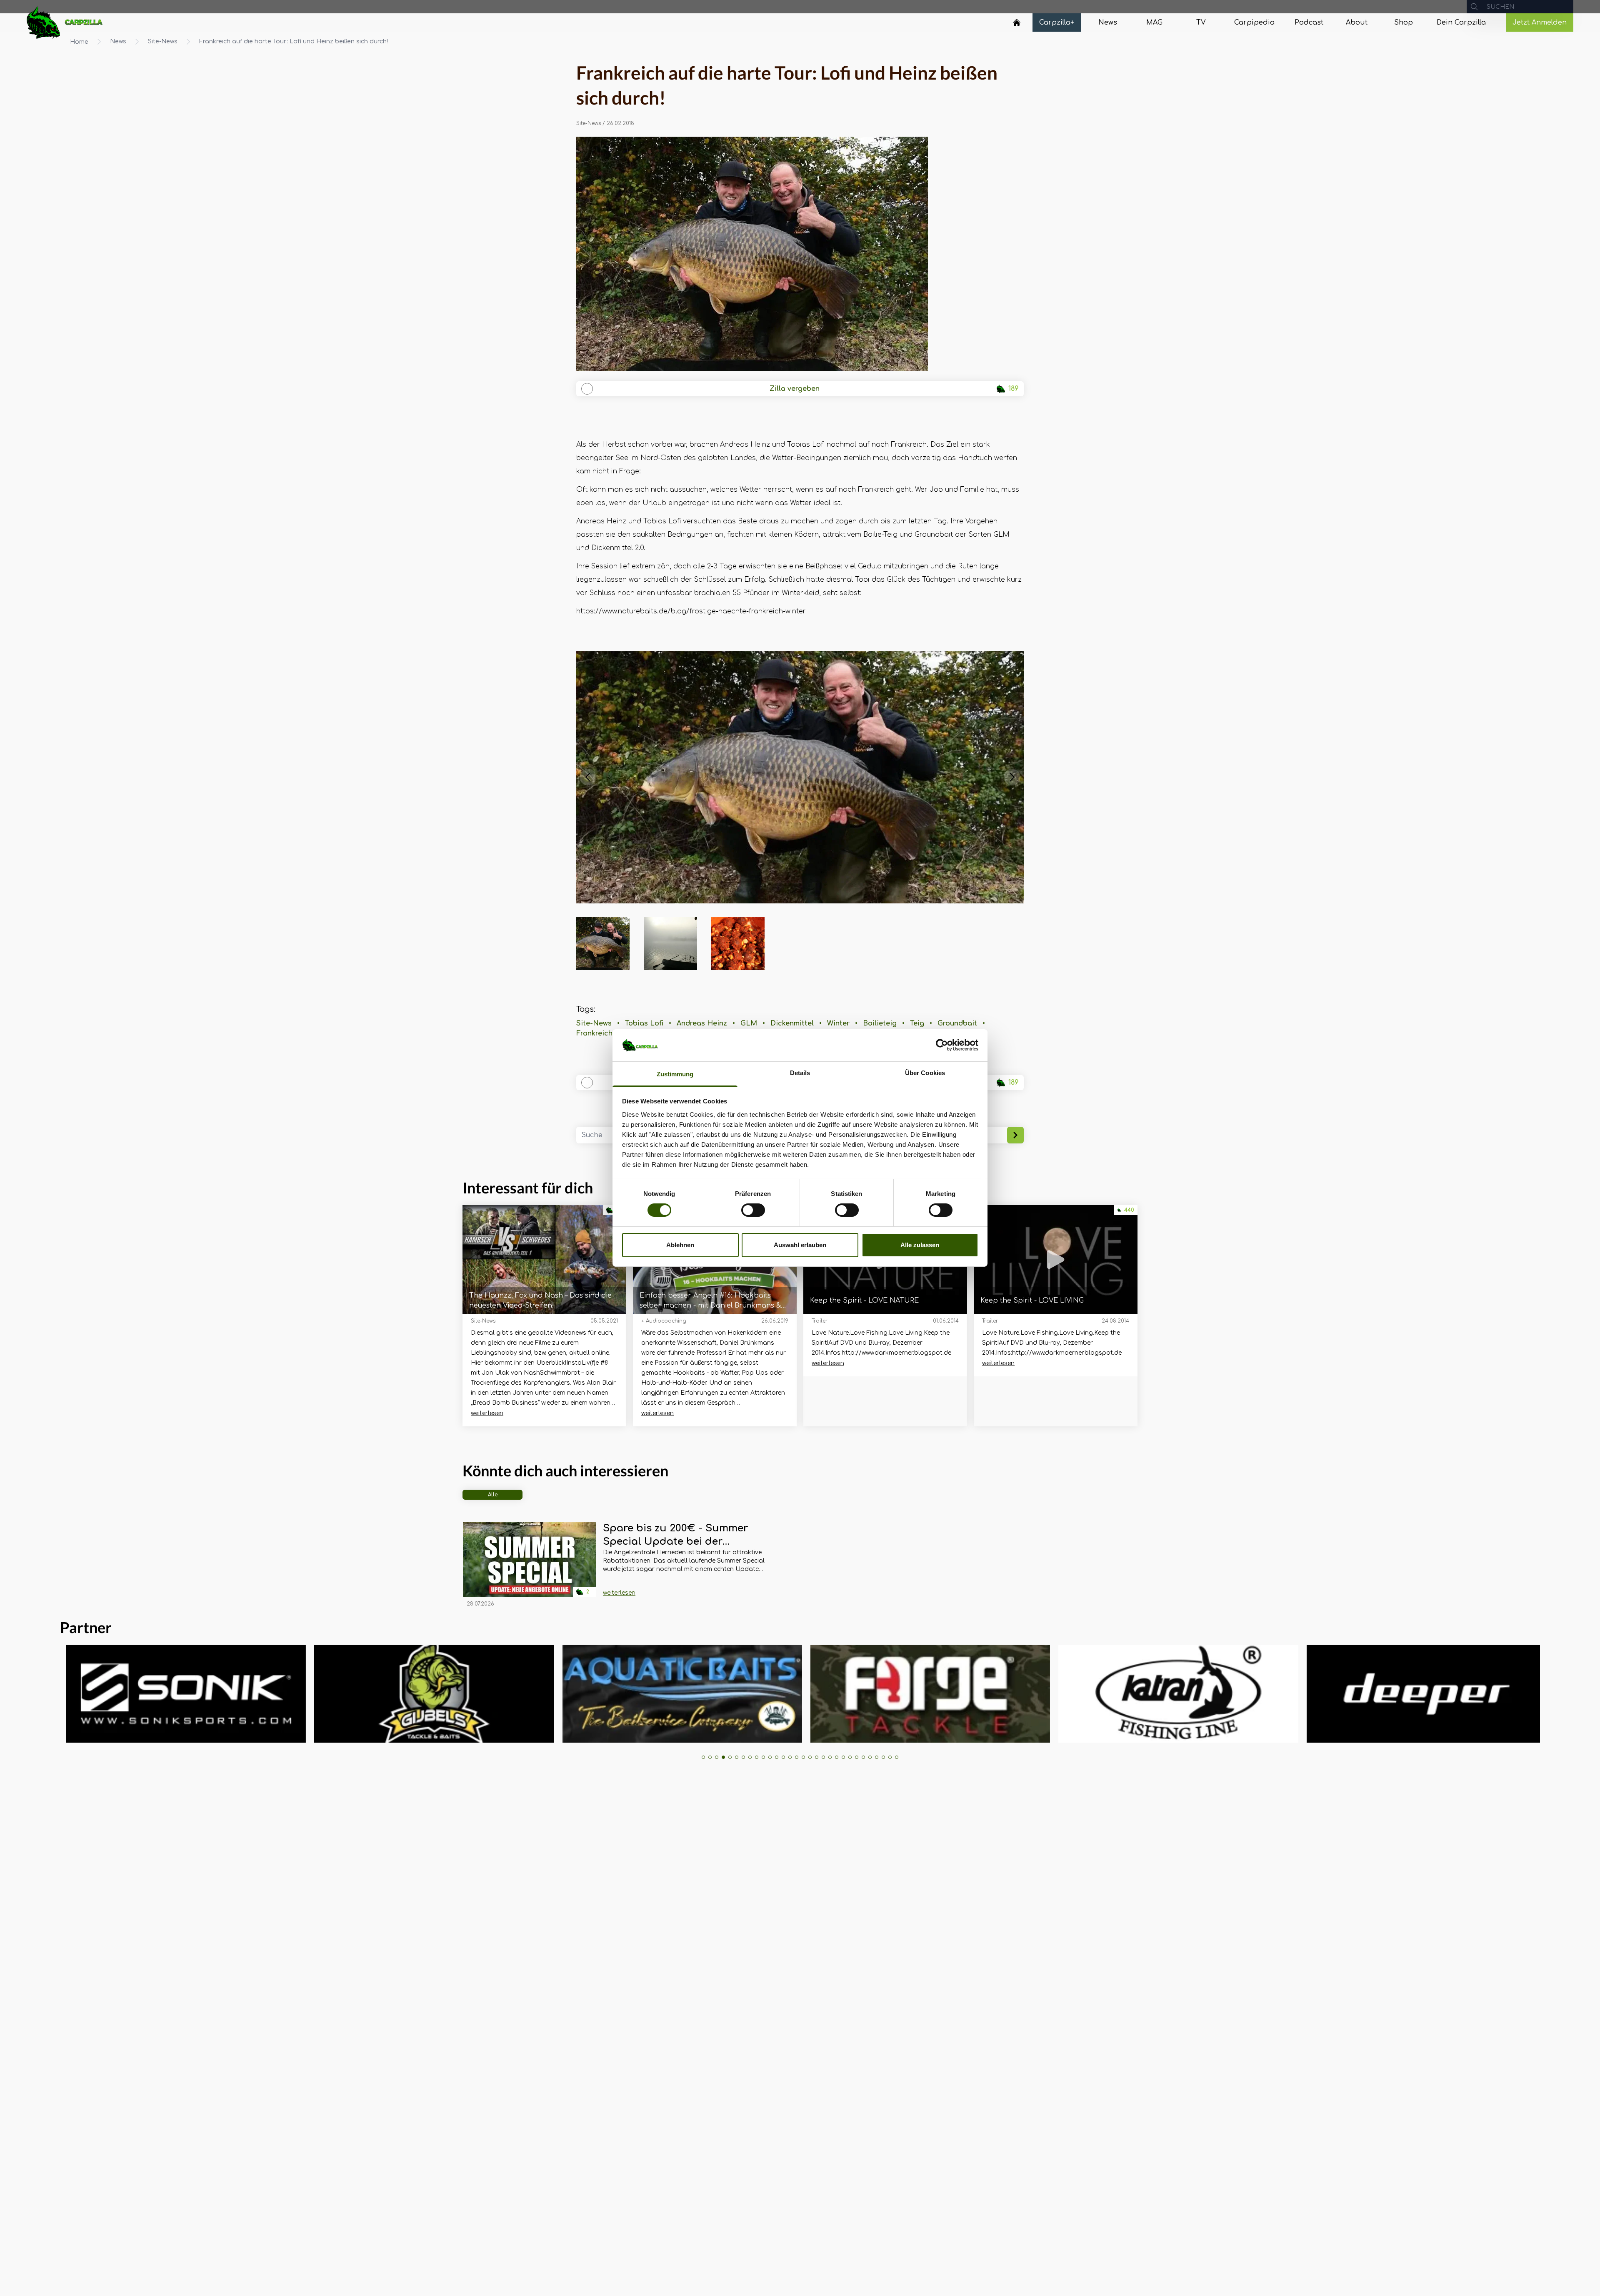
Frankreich (594, 1033)
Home (79, 42)
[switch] (753, 1210)
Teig (917, 1023)
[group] (364, 1694)
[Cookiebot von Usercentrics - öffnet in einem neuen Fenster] (942, 1045)
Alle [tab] (493, 1495)
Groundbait (957, 1023)
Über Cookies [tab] (925, 1073)
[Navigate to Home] (1017, 25)
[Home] (1017, 23)
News (118, 41)
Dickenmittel (792, 1023)
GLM (749, 1023)
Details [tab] (800, 1073)
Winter (838, 1023)
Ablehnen (680, 1245)
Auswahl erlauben (800, 1245)
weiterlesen (487, 1413)
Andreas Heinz (702, 1023)
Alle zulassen (920, 1245)
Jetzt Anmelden (1540, 23)
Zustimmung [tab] (675, 1074)
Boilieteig (880, 1023)
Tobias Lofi (644, 1023)
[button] (588, 777)
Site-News (163, 41)
